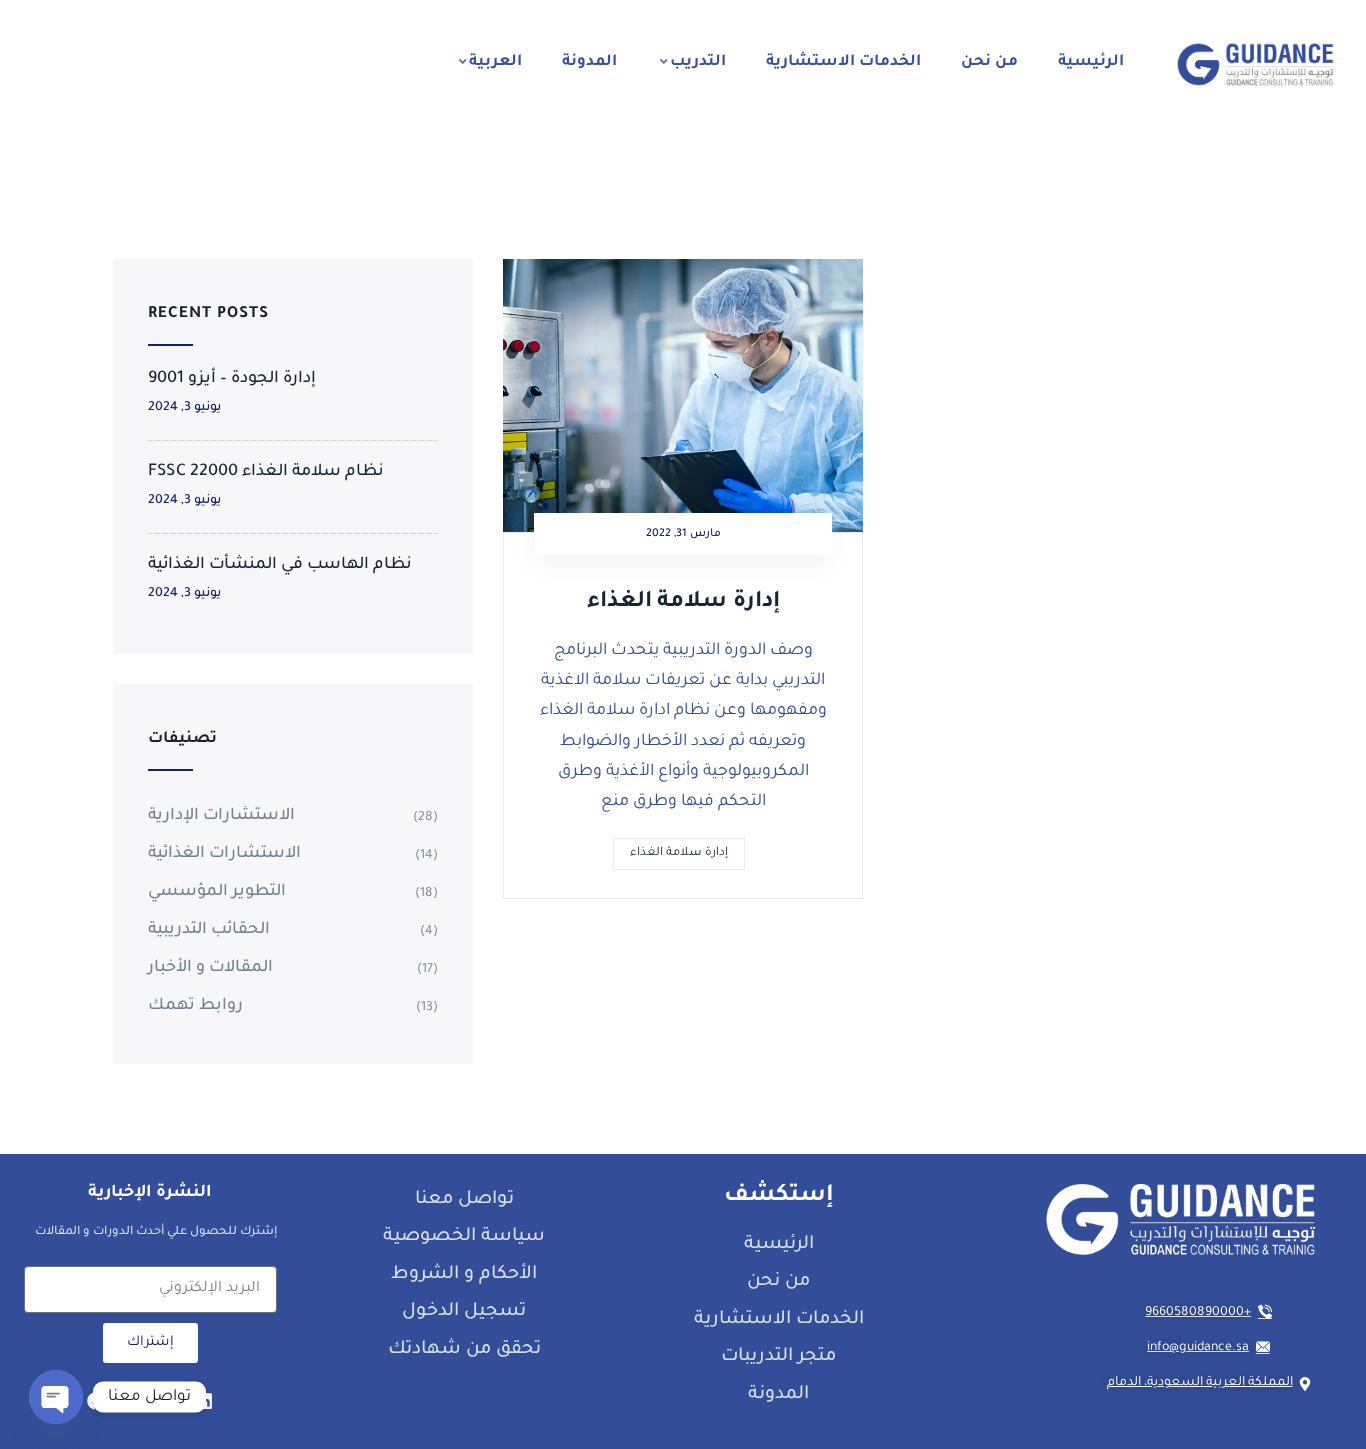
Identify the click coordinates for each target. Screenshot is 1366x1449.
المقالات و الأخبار (210, 968)
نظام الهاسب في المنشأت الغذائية (280, 565)
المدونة (589, 62)
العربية (495, 62)
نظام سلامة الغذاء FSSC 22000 (266, 472)
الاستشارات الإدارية (221, 816)
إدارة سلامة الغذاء (683, 603)
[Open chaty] (56, 1397)
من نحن (989, 62)
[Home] (1255, 64)
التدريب (698, 62)
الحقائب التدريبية (209, 930)
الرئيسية (1091, 62)
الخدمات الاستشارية (843, 62)
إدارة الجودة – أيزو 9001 (232, 379)
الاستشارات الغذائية (224, 854)
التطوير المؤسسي (217, 892)
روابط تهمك (195, 1006)
